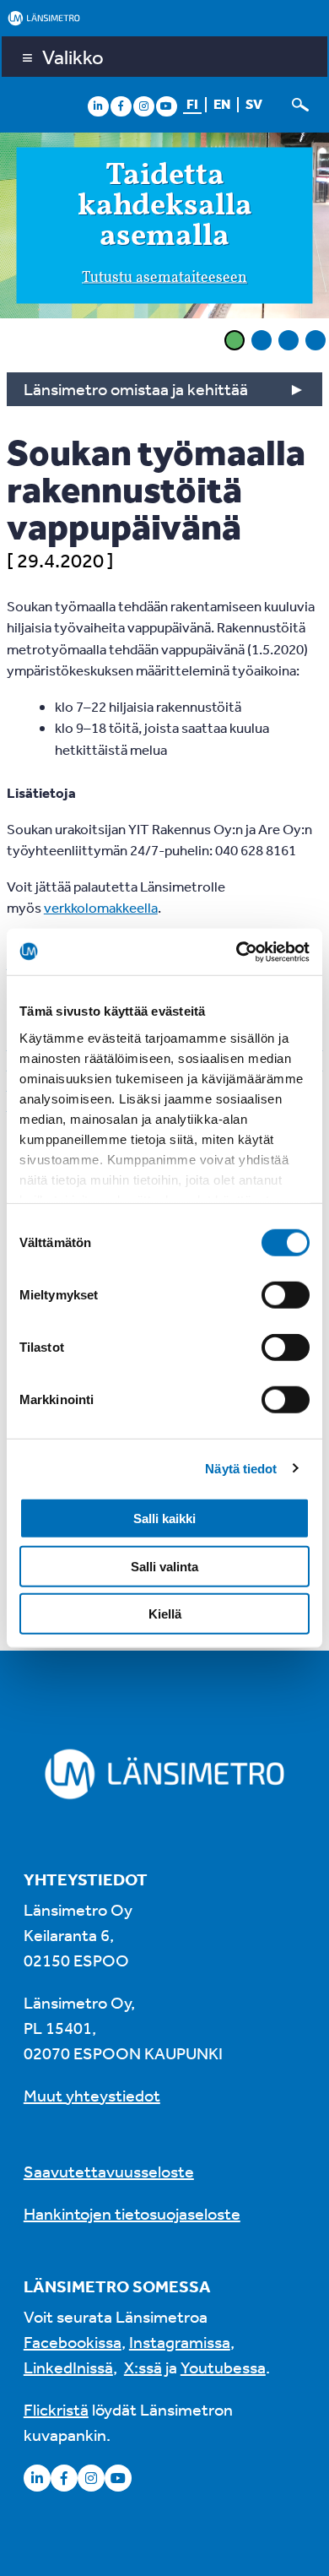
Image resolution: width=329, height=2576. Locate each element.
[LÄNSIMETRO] (164, 18)
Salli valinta (164, 1566)
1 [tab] (235, 340)
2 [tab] (262, 340)
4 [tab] (316, 340)
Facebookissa (73, 2342)
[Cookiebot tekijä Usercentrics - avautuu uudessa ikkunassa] (237, 952)
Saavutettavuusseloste (109, 2171)
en (222, 104)
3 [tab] (289, 340)
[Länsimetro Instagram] (143, 106)
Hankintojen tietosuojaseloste (132, 2213)
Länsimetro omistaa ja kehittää (136, 389)
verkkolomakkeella (101, 907)
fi (192, 104)
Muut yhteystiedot (92, 2095)
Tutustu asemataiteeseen (164, 278)
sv (254, 104)
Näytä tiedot (241, 1468)
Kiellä (165, 1614)
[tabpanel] (164, 228)
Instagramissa (180, 2342)
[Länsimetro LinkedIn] (98, 106)
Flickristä (56, 2409)
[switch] (286, 1295)
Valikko (73, 57)
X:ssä (143, 2367)
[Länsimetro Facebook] (121, 106)
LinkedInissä (68, 2367)
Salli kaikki (164, 1518)
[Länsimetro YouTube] (166, 106)
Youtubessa (223, 2367)
